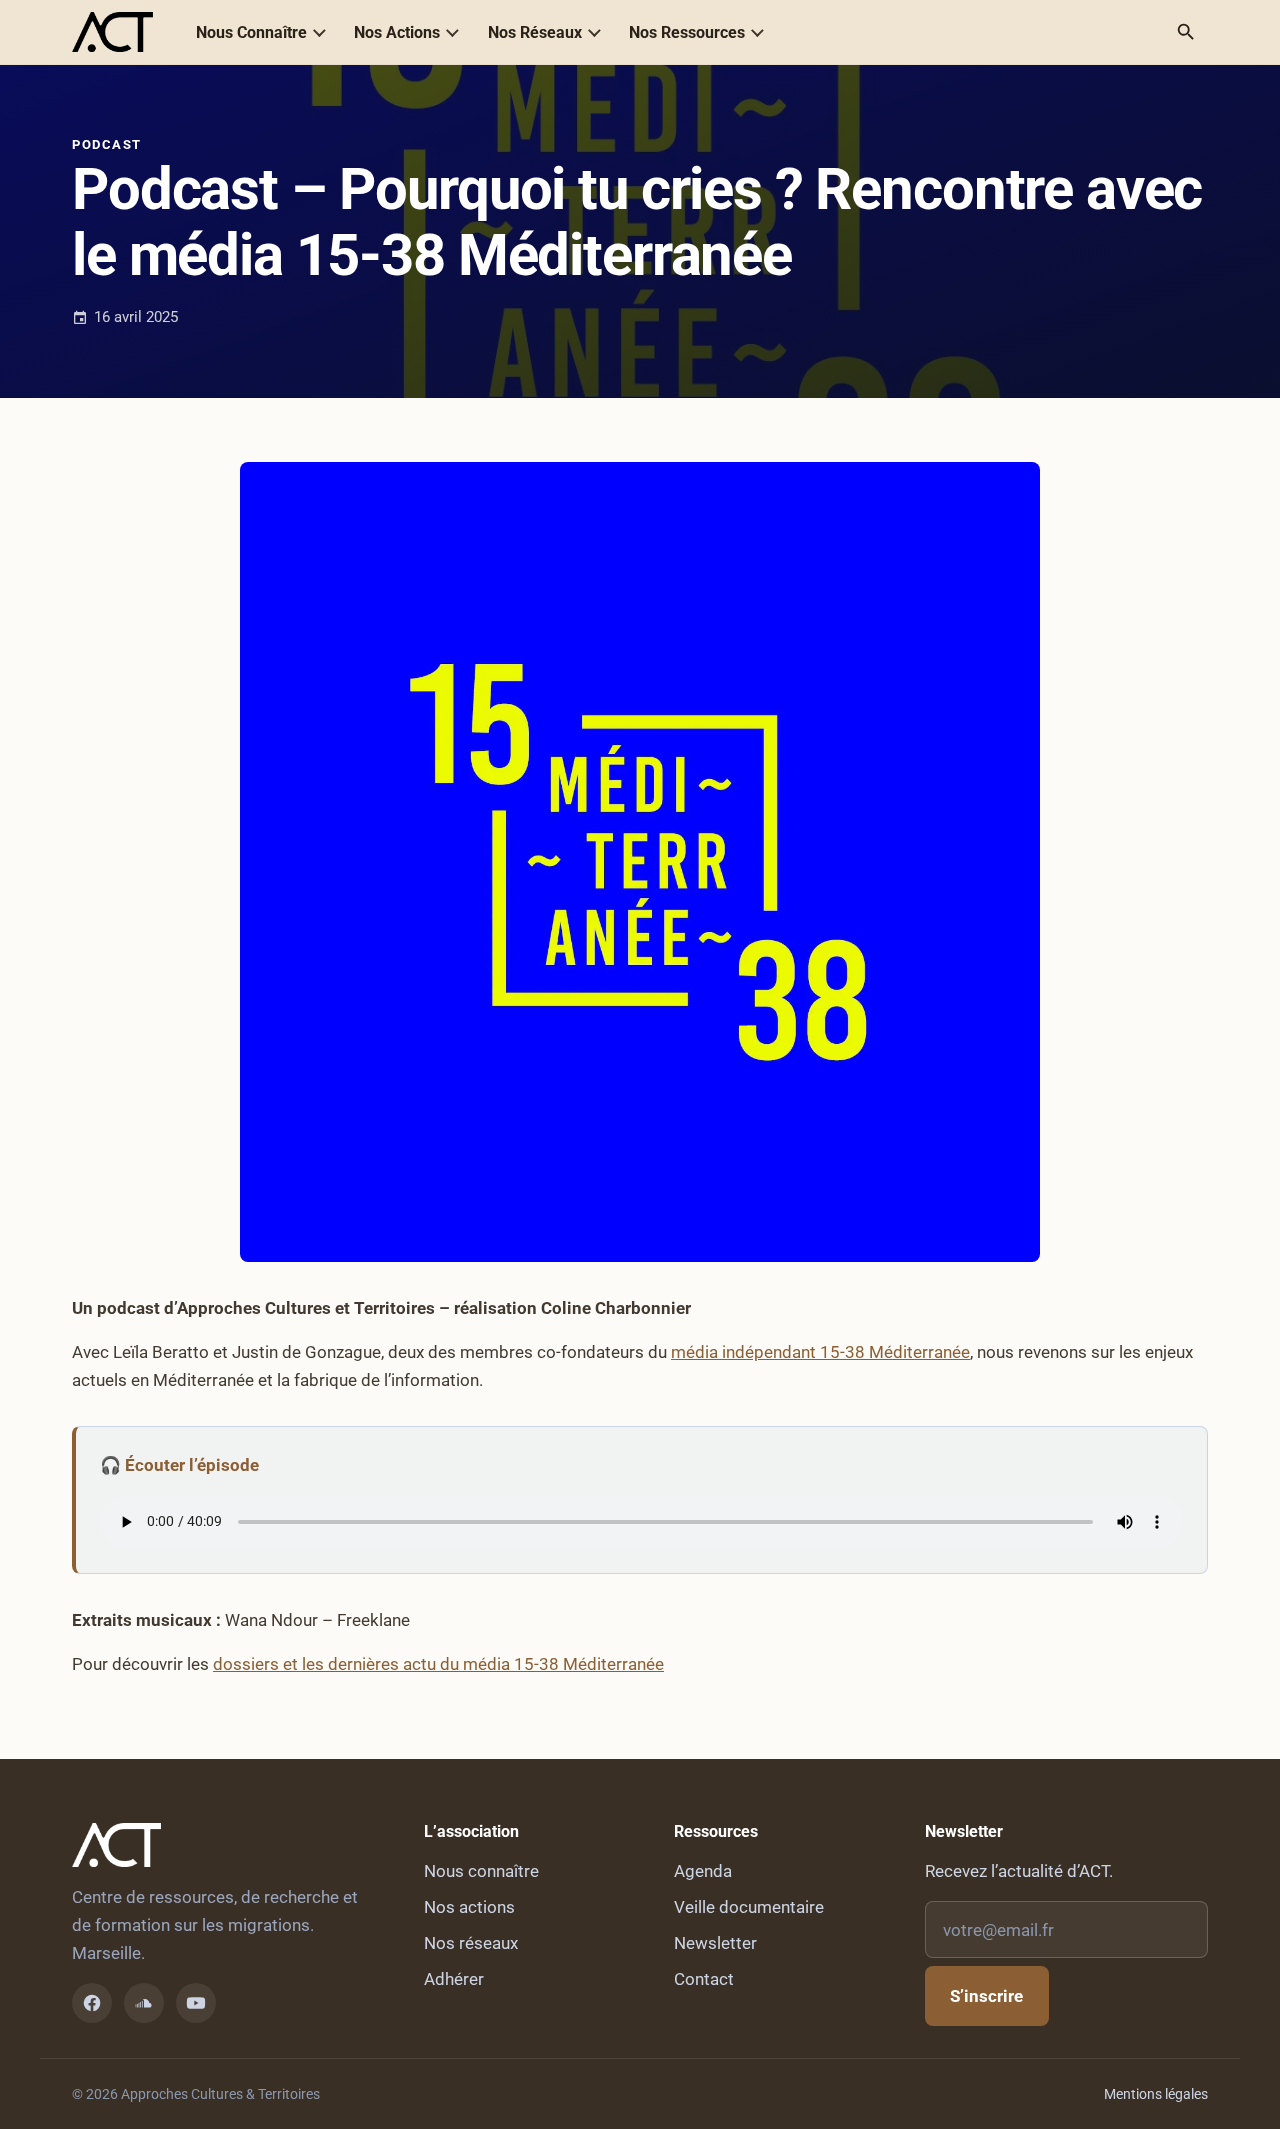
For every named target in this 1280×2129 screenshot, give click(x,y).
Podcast (107, 144)
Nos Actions (397, 32)
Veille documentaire (749, 1907)
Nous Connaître (251, 32)
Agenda (703, 1871)
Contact (704, 1979)
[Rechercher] (1186, 32)
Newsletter (715, 1943)
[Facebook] (92, 2003)
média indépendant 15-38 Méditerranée (820, 1352)
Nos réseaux (471, 1943)
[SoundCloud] (144, 2003)
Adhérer (454, 1979)
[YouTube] (196, 2003)
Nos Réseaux (535, 32)
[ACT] (112, 32)
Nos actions (469, 1907)
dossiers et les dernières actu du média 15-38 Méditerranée (438, 1664)
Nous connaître (481, 1871)
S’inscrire (986, 1996)
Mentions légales (1156, 2094)
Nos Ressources (687, 32)
